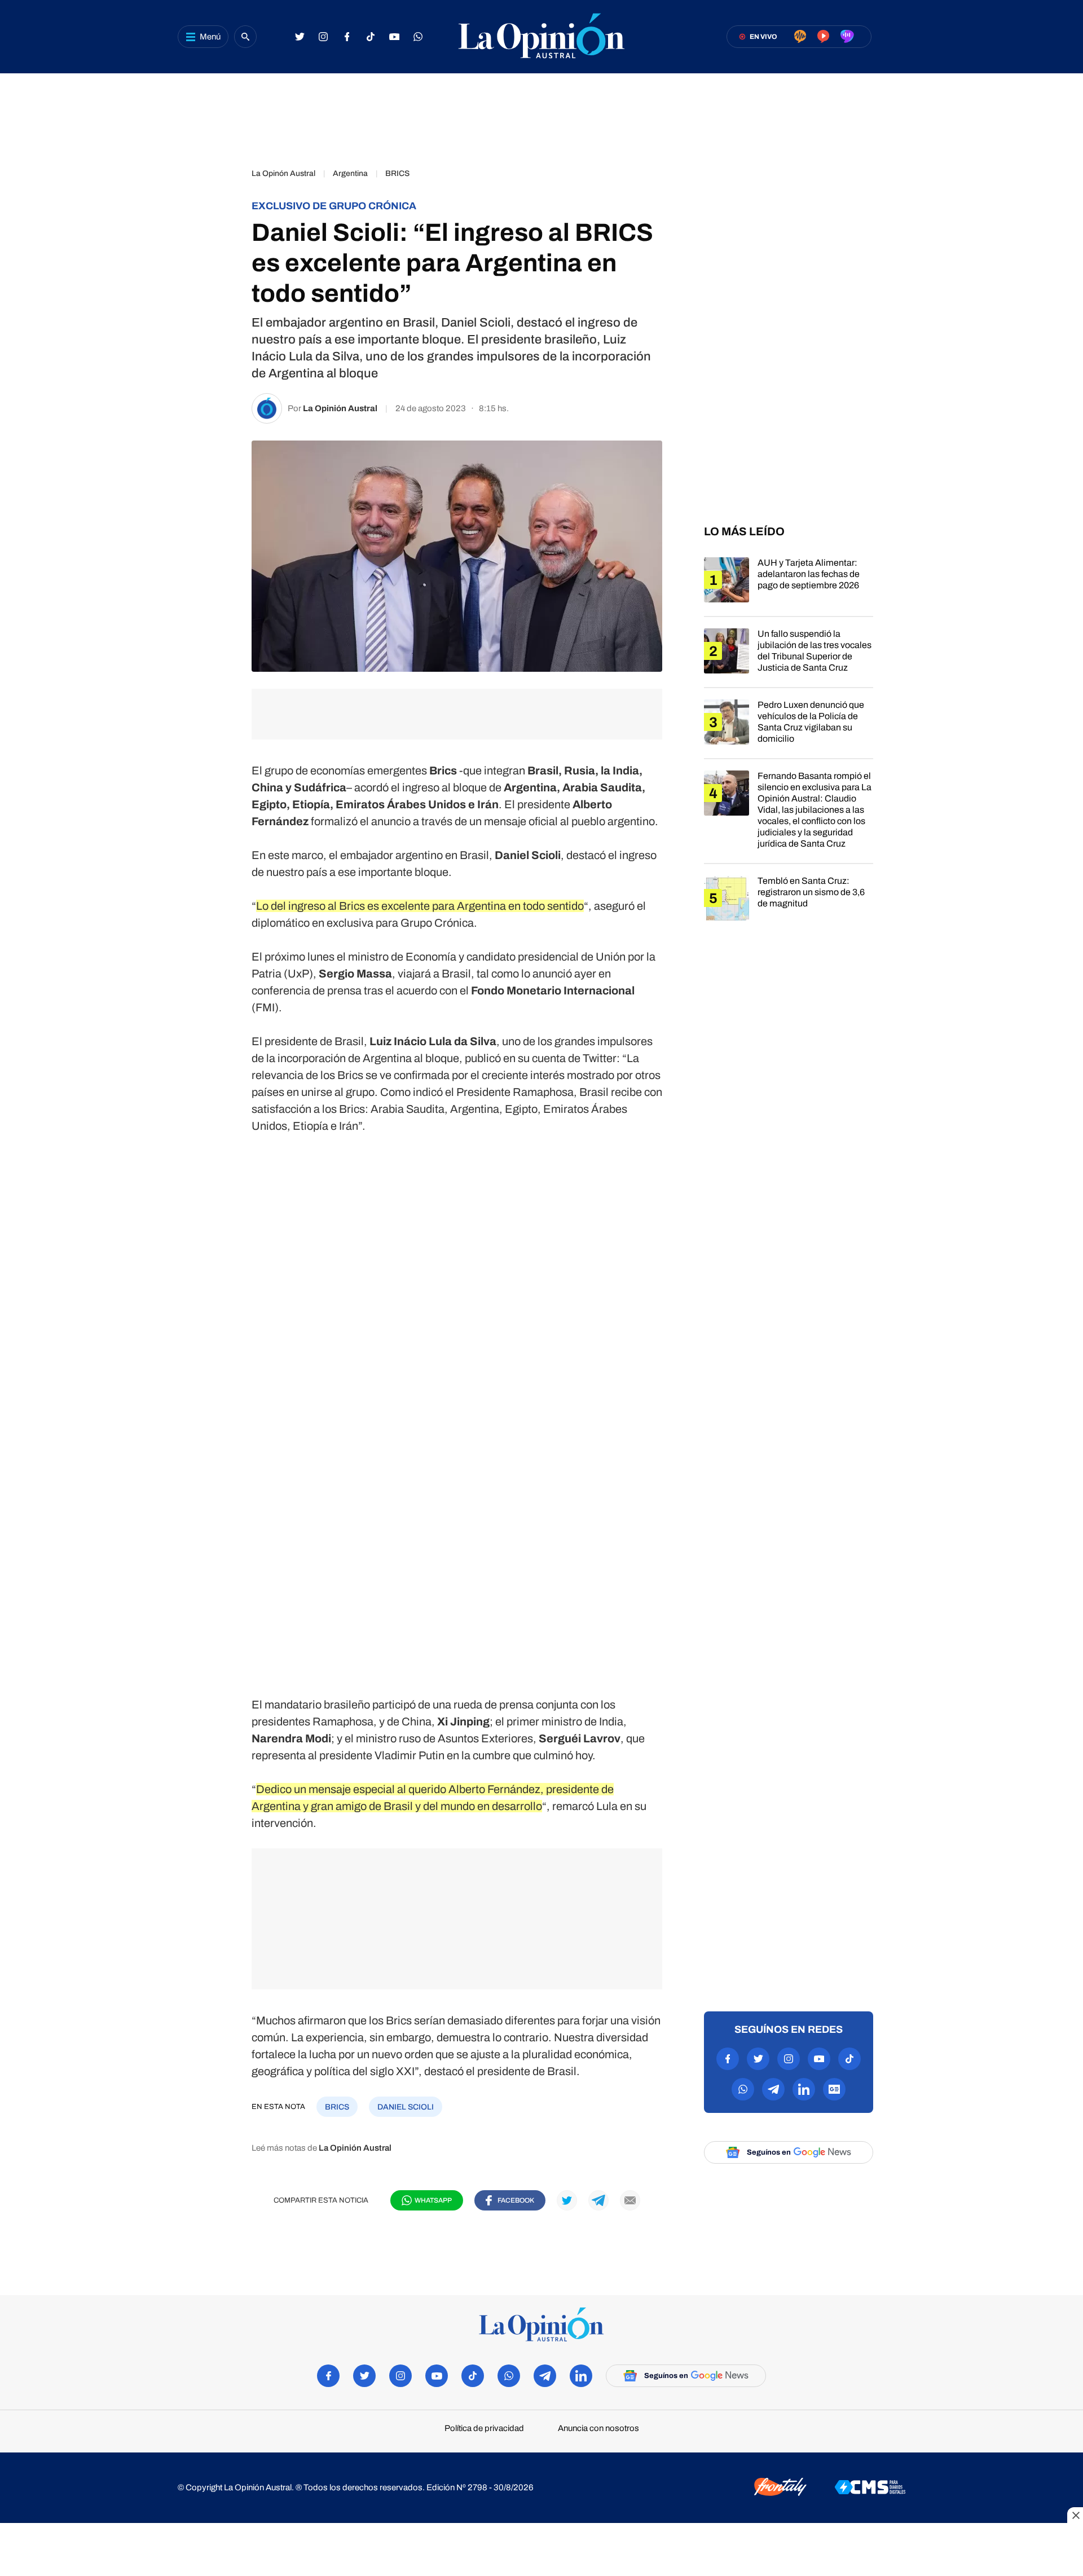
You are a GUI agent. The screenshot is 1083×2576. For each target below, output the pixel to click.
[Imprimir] (220, 337)
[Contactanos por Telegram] (773, 2089)
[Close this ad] (1075, 2515)
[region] (541, 116)
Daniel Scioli (406, 2107)
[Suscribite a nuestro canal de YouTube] (394, 37)
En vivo (763, 37)
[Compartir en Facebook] (220, 179)
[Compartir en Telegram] (220, 274)
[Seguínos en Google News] (834, 2089)
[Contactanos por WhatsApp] (418, 37)
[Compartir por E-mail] (220, 306)
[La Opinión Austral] (541, 37)
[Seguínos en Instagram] (323, 37)
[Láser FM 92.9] (823, 37)
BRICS (397, 173)
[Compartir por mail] (630, 2200)
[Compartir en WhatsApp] (220, 243)
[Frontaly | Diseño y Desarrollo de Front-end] (780, 2488)
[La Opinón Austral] (541, 2325)
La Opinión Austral (340, 408)
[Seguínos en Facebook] (347, 37)
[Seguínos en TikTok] (371, 37)
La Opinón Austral (283, 173)
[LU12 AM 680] (800, 37)
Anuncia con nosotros (598, 2429)
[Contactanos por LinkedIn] (804, 2089)
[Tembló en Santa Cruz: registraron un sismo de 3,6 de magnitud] (789, 905)
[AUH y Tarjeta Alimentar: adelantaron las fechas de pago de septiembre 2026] (789, 587)
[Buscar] (245, 37)
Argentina (350, 173)
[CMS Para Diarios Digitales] (870, 2488)
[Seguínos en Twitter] (300, 37)
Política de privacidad (484, 2429)
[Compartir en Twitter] (220, 211)
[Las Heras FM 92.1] (847, 37)
